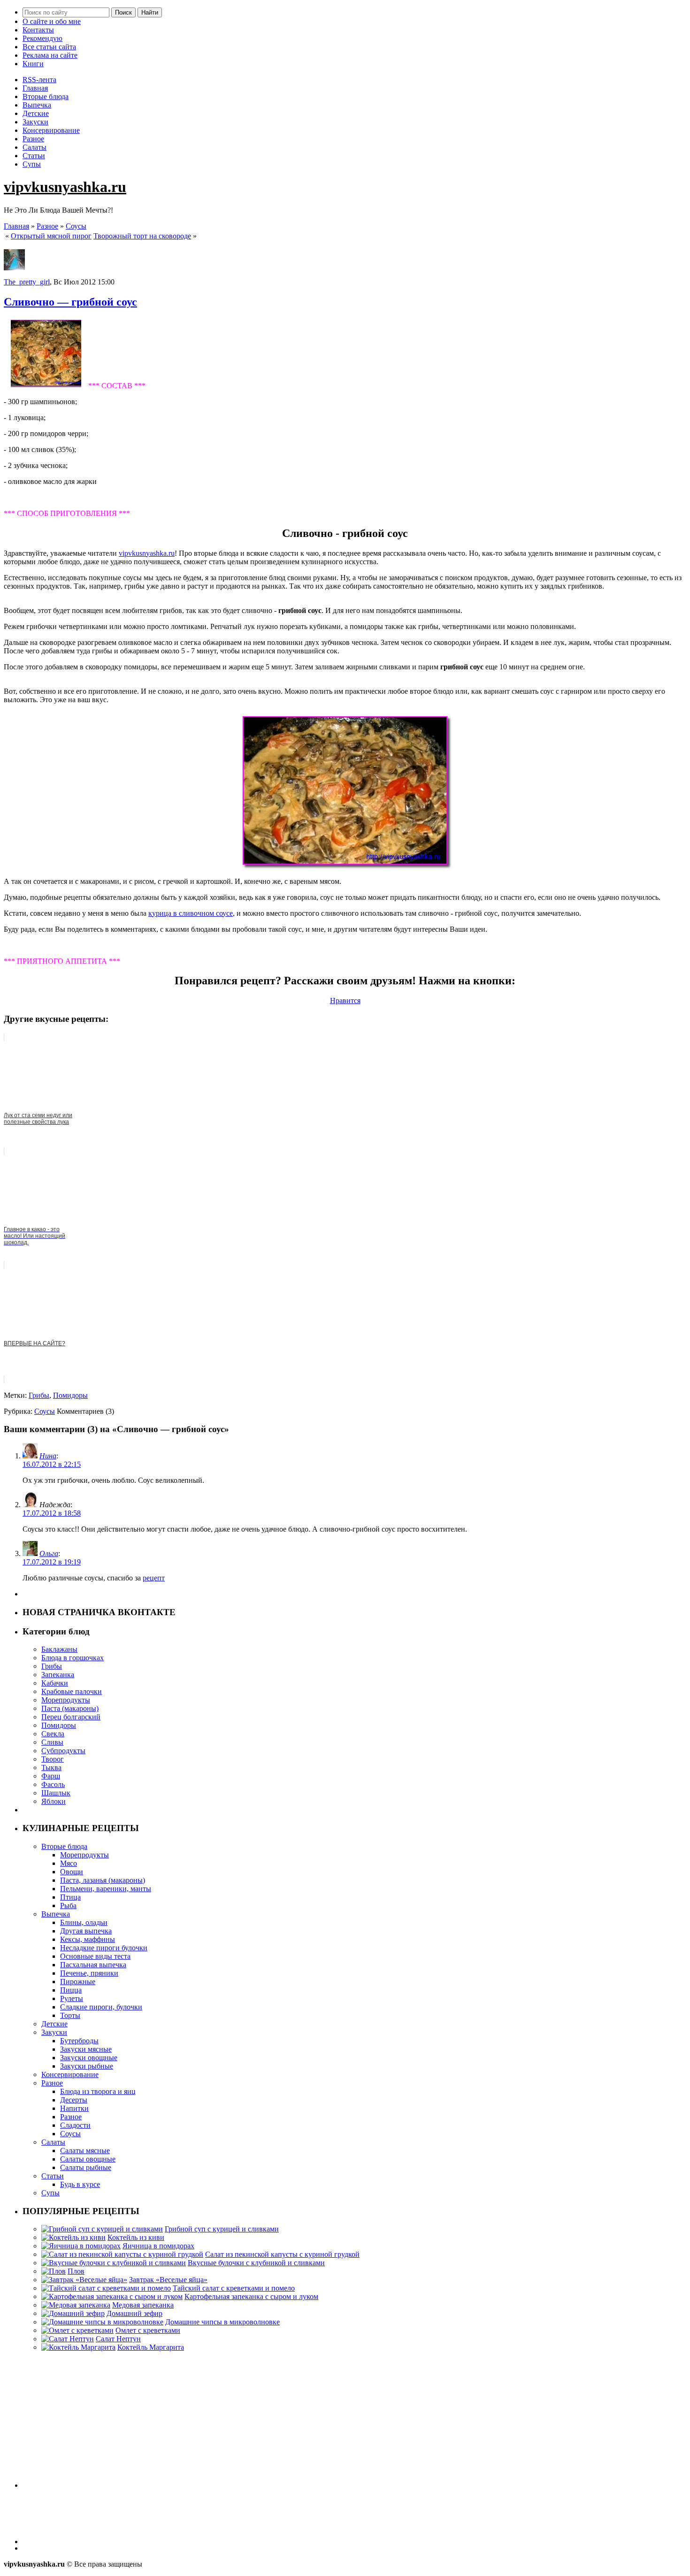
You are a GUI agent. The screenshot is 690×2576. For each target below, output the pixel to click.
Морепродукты (66, 1700)
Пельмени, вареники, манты (106, 1889)
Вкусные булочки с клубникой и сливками (256, 2263)
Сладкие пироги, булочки (101, 2007)
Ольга (49, 1553)
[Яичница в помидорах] (81, 2246)
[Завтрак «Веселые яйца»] (84, 2280)
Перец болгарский (71, 1717)
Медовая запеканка (143, 2305)
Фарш (51, 1776)
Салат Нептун (118, 2339)
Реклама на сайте (50, 55)
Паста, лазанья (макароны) (103, 1880)
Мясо (69, 1863)
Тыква (51, 1767)
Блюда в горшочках (73, 1658)
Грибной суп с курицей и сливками (222, 2229)
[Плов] (54, 2271)
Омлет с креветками (148, 2330)
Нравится (345, 1000)
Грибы (39, 1395)
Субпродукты (63, 1751)
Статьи (34, 156)
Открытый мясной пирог (51, 236)
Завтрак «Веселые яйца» (168, 2280)
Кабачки (55, 1683)
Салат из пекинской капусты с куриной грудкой (282, 2254)
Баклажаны (59, 1649)
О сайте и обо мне (52, 21)
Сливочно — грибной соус (70, 302)
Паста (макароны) (70, 1708)
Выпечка (37, 105)
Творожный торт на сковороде (142, 236)
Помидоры (70, 1395)
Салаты (34, 147)
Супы (32, 164)
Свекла (53, 1734)
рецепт (154, 1578)
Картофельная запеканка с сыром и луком (251, 2296)
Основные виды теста (95, 1956)
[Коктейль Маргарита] (78, 2347)
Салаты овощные (88, 2159)
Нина (48, 1456)
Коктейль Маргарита (151, 2347)
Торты (70, 2015)
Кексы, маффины (88, 1939)
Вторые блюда (46, 96)
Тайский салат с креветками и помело (234, 2288)
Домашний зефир (134, 2313)
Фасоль (53, 1784)
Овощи (72, 1872)
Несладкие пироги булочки (104, 1948)
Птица (70, 1897)
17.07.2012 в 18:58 (52, 1513)
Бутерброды (79, 2041)
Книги (33, 64)
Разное (33, 139)
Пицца (71, 1990)
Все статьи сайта (49, 47)
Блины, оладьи (84, 1922)
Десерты (74, 2100)
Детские (36, 113)
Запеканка (58, 1675)
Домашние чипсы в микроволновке (222, 2322)
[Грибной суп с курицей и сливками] (102, 2229)
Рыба (68, 1905)
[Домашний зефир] (73, 2313)
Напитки (74, 2108)
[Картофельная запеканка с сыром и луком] (112, 2296)
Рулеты (72, 1998)
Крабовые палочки (72, 1691)
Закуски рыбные (87, 2066)
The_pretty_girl (27, 282)
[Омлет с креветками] (77, 2330)
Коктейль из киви (136, 2237)
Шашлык (56, 1793)
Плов (76, 2271)
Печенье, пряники (89, 1973)
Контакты (38, 30)
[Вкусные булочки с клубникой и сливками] (114, 2263)
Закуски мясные (86, 2049)
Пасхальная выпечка (93, 1965)
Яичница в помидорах (158, 2246)
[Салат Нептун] (68, 2339)
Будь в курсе (80, 2184)
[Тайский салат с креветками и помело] (106, 2288)
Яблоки (54, 1801)
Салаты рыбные (86, 2167)
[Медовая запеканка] (76, 2305)
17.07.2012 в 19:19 (52, 1562)
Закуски (35, 122)
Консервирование (51, 130)
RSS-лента (39, 80)
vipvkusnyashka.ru (65, 187)
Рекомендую (42, 38)
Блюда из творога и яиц (98, 2091)
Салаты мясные (85, 2150)
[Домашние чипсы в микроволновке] (102, 2322)
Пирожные (78, 1982)
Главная (35, 88)
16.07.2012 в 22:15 (52, 1464)
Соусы (76, 226)
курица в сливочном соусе (191, 913)
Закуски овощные (89, 2058)
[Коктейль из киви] (73, 2237)
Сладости (75, 2125)
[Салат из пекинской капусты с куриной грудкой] (122, 2254)
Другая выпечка (86, 1931)
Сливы (52, 1742)
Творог (53, 1759)
